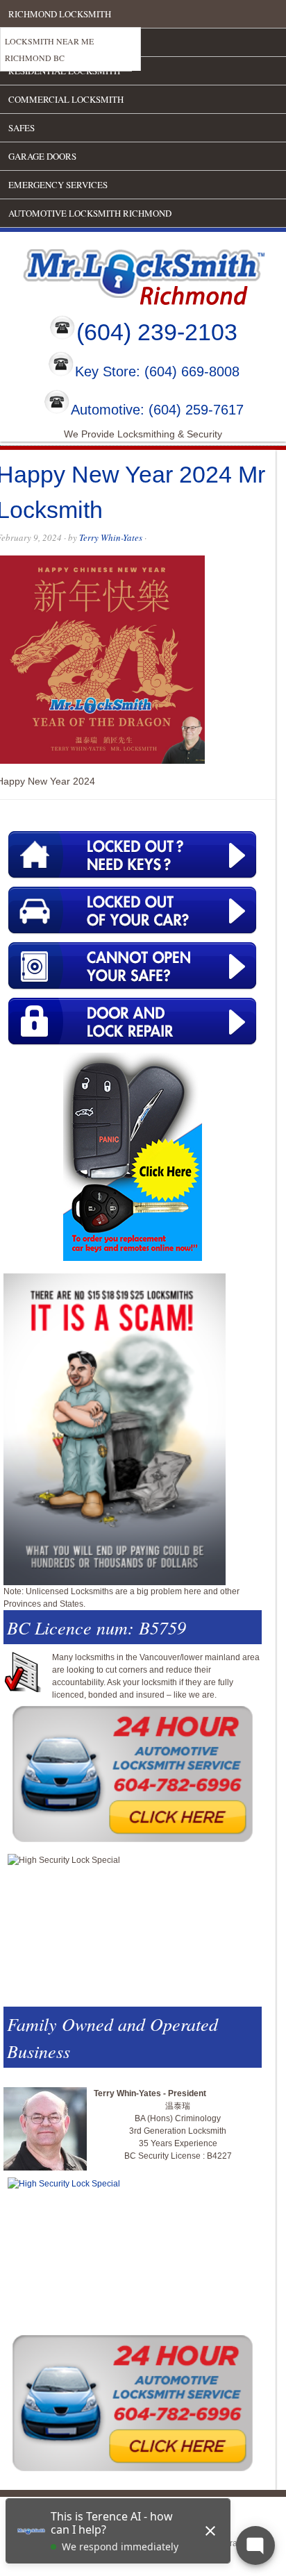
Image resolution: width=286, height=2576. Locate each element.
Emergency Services (58, 185)
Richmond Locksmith (60, 14)
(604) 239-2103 (157, 332)
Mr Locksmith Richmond (121, 274)
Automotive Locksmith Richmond (90, 213)
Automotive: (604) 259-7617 (157, 410)
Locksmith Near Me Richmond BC (49, 49)
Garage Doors (42, 156)
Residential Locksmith (64, 71)
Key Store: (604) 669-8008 (157, 372)
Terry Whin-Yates (111, 537)
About (24, 42)
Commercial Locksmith (66, 99)
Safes (22, 128)
